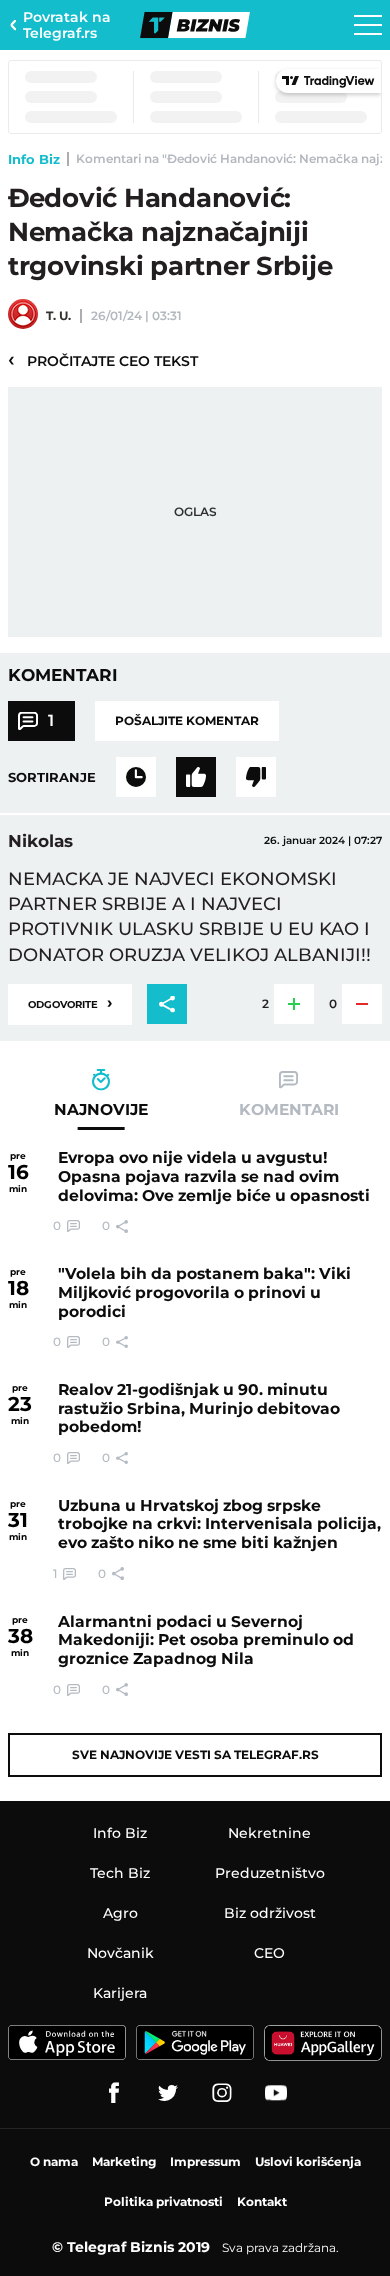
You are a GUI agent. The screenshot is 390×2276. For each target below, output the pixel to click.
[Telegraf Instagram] (222, 2093)
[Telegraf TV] (276, 2093)
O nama (54, 2161)
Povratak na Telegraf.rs (67, 25)
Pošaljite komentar (187, 720)
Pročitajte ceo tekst (103, 360)
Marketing (124, 2161)
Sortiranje (52, 777)
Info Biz (34, 159)
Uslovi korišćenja (308, 2161)
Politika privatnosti (163, 2201)
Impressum (205, 2161)
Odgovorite (70, 1002)
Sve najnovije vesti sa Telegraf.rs (195, 1754)
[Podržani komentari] (196, 777)
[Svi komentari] (136, 777)
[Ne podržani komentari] (256, 777)
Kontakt (262, 2201)
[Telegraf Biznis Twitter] (168, 2093)
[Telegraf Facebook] (114, 2093)
